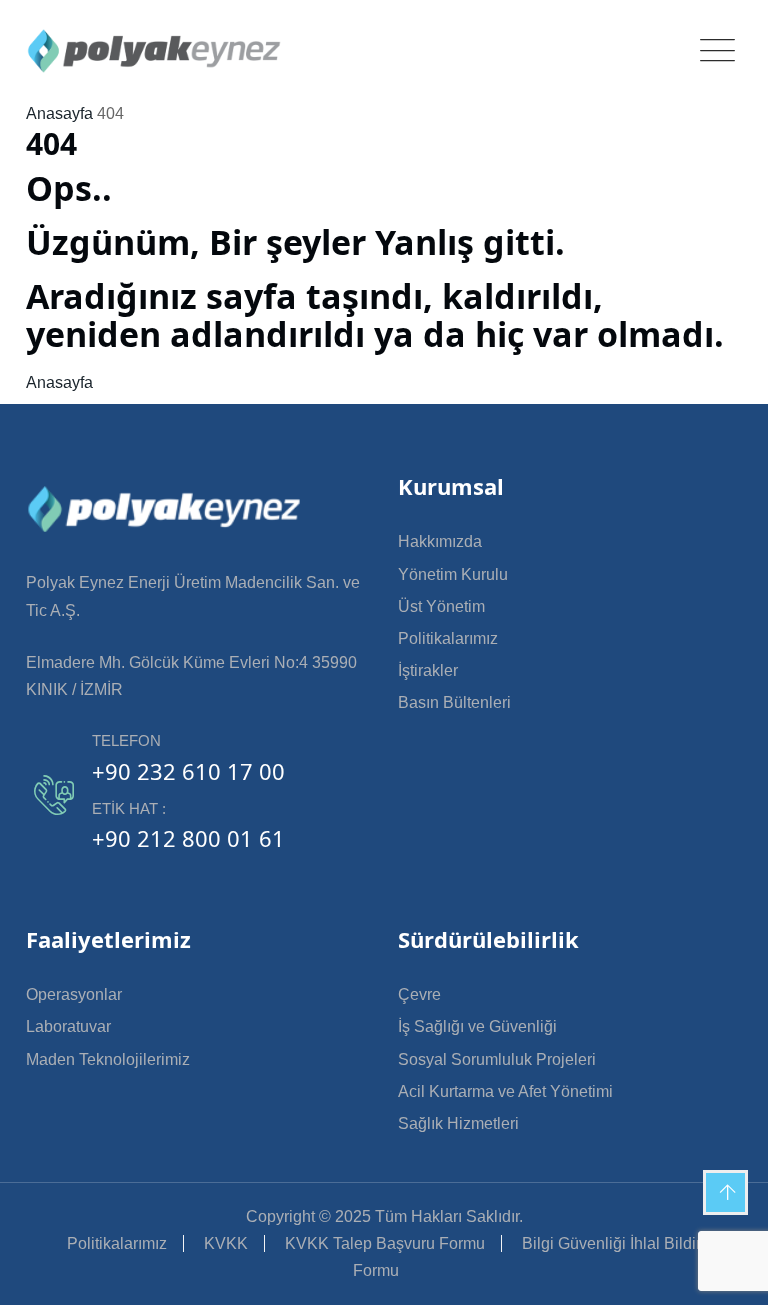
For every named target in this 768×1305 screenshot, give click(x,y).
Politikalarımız (448, 638)
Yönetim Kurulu (453, 574)
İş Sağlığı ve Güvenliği (477, 1026)
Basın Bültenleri (454, 702)
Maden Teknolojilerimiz (108, 1059)
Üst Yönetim (441, 606)
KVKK (226, 1243)
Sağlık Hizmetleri (458, 1123)
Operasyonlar (74, 994)
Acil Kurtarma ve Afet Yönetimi (505, 1091)
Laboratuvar (68, 1026)
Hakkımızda (440, 541)
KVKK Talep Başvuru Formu (385, 1243)
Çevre (419, 994)
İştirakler (428, 670)
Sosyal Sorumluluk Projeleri (497, 1059)
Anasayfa (59, 113)
